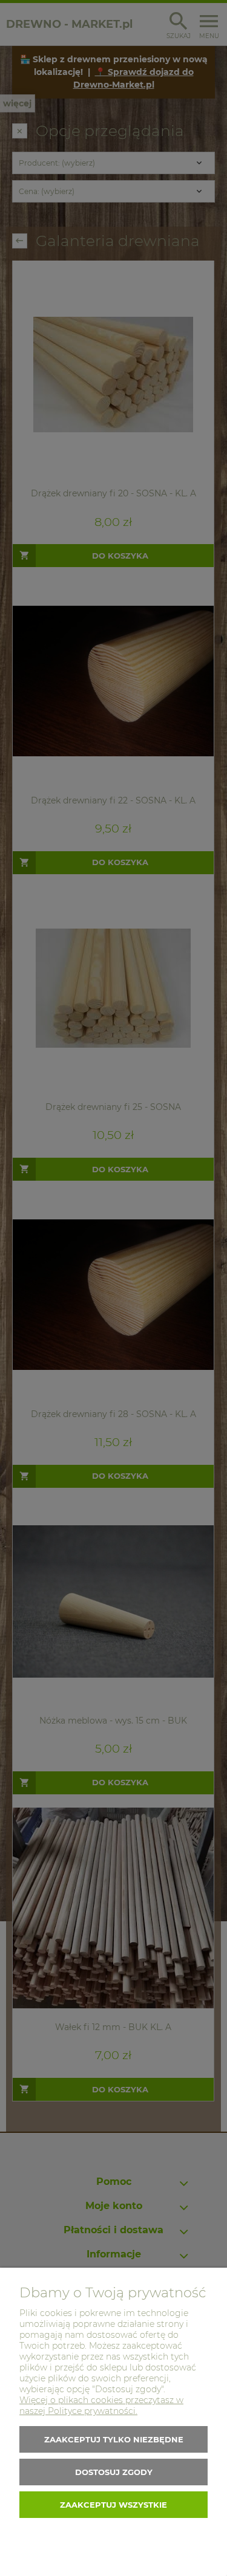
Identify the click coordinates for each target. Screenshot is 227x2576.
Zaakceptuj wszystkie (113, 2505)
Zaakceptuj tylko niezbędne (114, 2439)
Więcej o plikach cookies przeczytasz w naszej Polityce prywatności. (101, 2406)
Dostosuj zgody (114, 2472)
